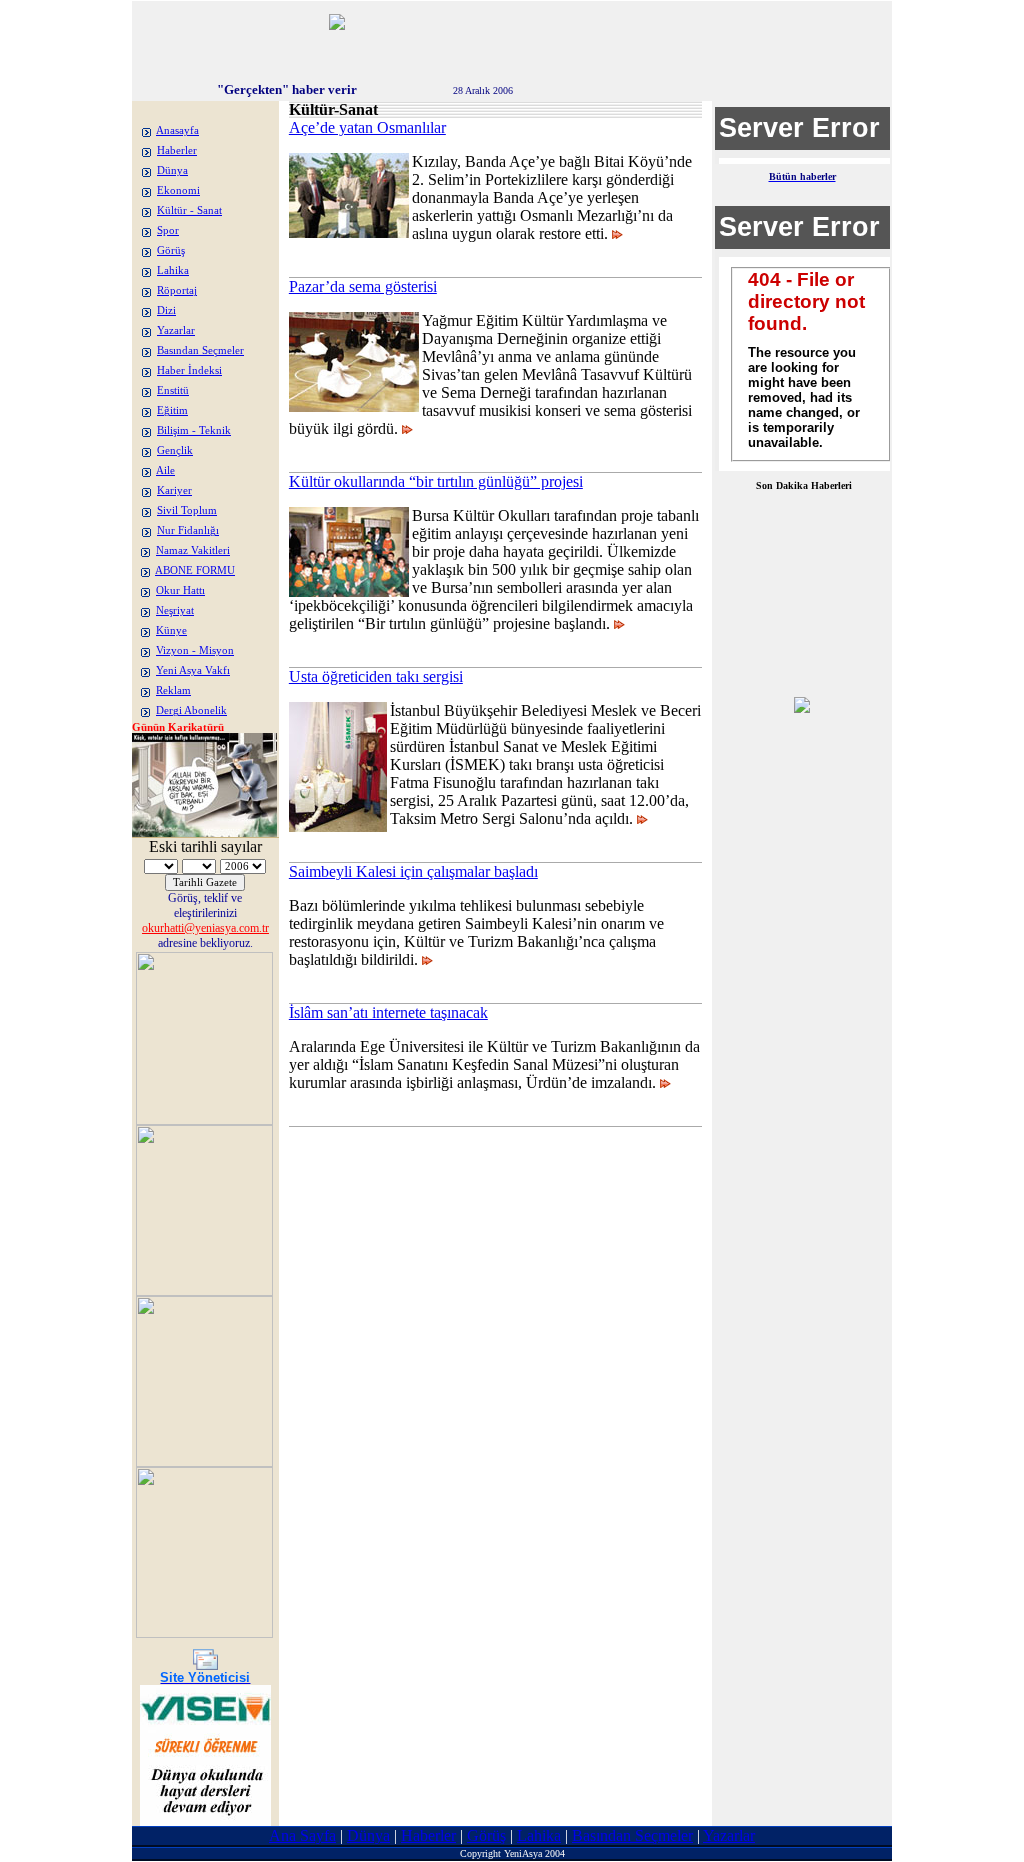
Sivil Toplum (187, 510)
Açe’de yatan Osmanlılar (367, 127)
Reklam (173, 690)
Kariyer (174, 490)
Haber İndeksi (189, 370)
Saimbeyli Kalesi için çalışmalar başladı (413, 871)
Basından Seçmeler (200, 350)
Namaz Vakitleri (193, 550)
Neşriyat (175, 610)
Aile (165, 470)
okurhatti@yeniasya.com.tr (205, 928)
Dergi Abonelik (191, 710)
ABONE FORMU (195, 570)
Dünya (172, 170)
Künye (171, 630)
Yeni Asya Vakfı (193, 670)
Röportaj (177, 290)
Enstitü (173, 390)
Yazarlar (176, 330)
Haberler (177, 150)
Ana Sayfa (302, 1835)
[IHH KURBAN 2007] (802, 707)
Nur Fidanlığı (188, 530)
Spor (168, 230)
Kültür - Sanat (189, 210)
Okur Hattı (180, 590)
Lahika (173, 270)
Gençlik (175, 450)
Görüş (171, 250)
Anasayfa (177, 130)
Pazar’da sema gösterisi (363, 286)
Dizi (166, 310)
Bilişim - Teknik (194, 430)
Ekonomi (178, 190)
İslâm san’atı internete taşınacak (388, 1012)
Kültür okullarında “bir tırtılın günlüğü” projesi (436, 481)
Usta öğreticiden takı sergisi (376, 676)
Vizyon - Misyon (195, 650)
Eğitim (172, 410)
